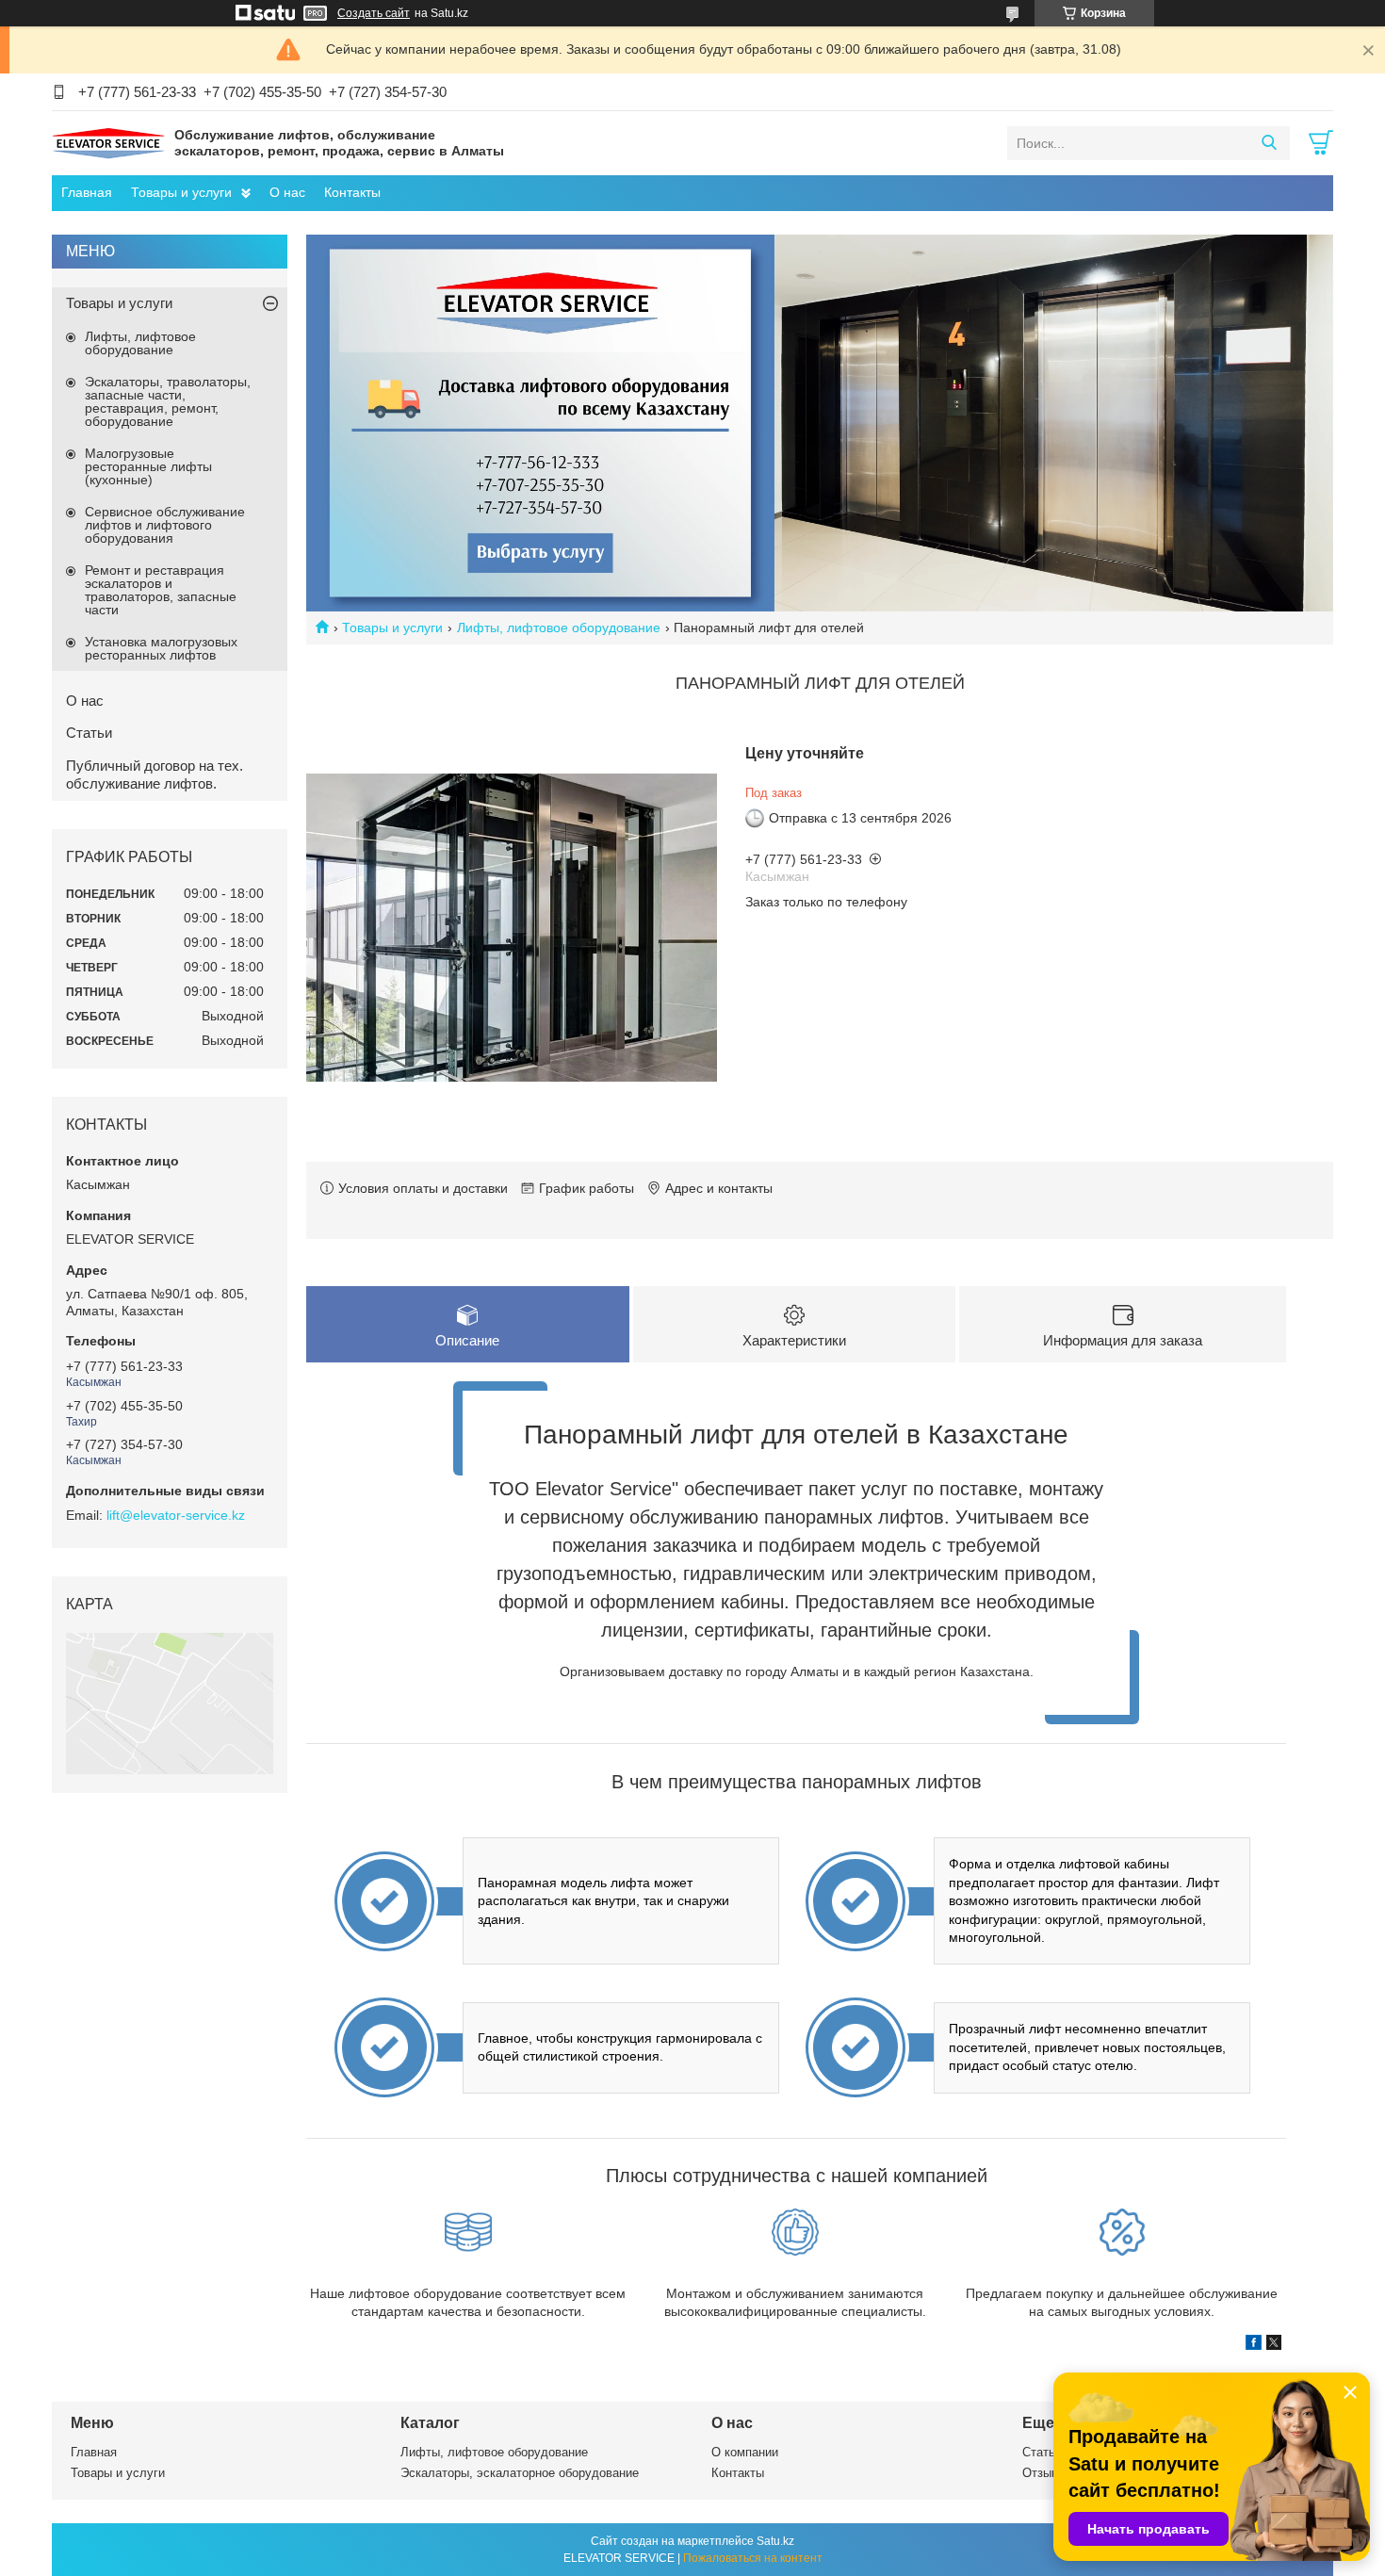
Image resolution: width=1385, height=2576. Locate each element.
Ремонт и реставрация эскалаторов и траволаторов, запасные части (161, 590)
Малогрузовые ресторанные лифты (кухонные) (148, 466)
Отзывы (1044, 2473)
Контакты (352, 192)
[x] (1274, 2345)
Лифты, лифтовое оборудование (559, 628)
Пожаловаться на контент (753, 2558)
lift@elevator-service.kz (176, 1515)
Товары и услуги (181, 192)
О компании (745, 2452)
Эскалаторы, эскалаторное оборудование (520, 2473)
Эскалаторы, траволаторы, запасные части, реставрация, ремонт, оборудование (168, 401)
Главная (87, 192)
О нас (287, 192)
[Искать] (1269, 143)
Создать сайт (374, 13)
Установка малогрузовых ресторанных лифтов (161, 648)
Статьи (89, 733)
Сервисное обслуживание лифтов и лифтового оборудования (165, 525)
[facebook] (1254, 2345)
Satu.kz (775, 2541)
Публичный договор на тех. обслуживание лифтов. (155, 774)
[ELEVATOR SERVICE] (108, 142)
